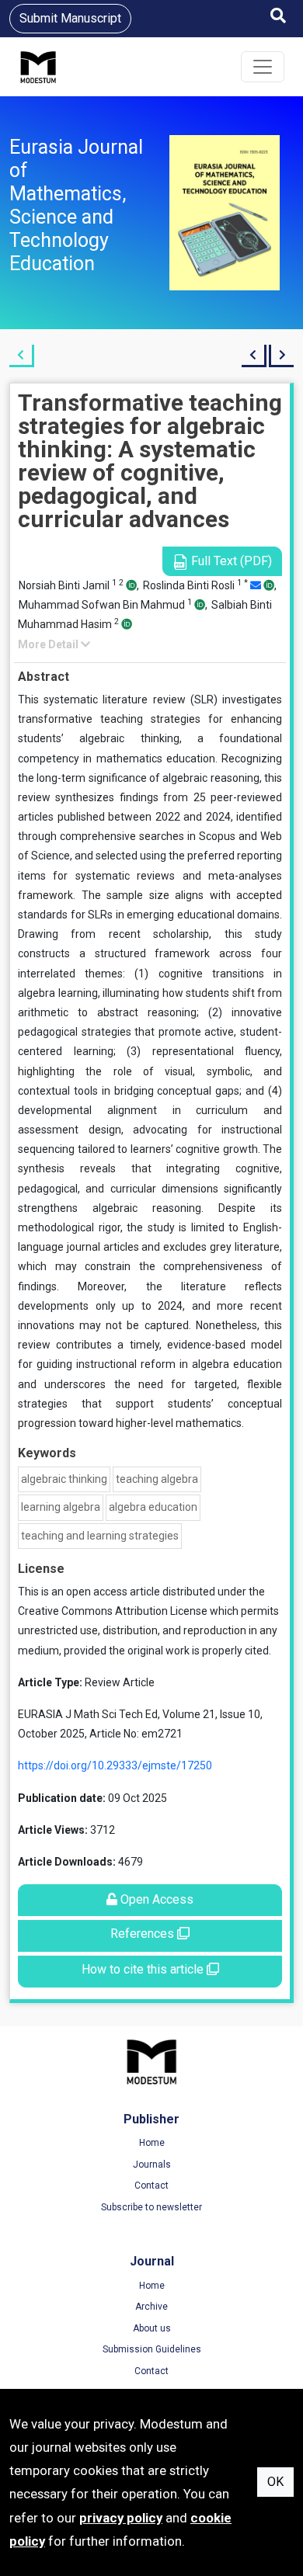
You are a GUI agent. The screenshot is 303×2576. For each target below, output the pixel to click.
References (144, 1934)
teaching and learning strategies (100, 1536)
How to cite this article (144, 1969)
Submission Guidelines (152, 2349)
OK (275, 2482)
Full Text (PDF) (230, 561)
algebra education (153, 1507)
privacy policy (121, 2518)
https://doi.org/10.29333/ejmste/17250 (115, 1765)
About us (152, 2328)
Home (152, 2143)
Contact (151, 2185)
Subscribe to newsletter (151, 2207)
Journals (152, 2165)
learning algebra (61, 1507)
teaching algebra (157, 1479)
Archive (151, 2307)
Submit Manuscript (70, 18)
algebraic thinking (64, 1479)
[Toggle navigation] (263, 67)
